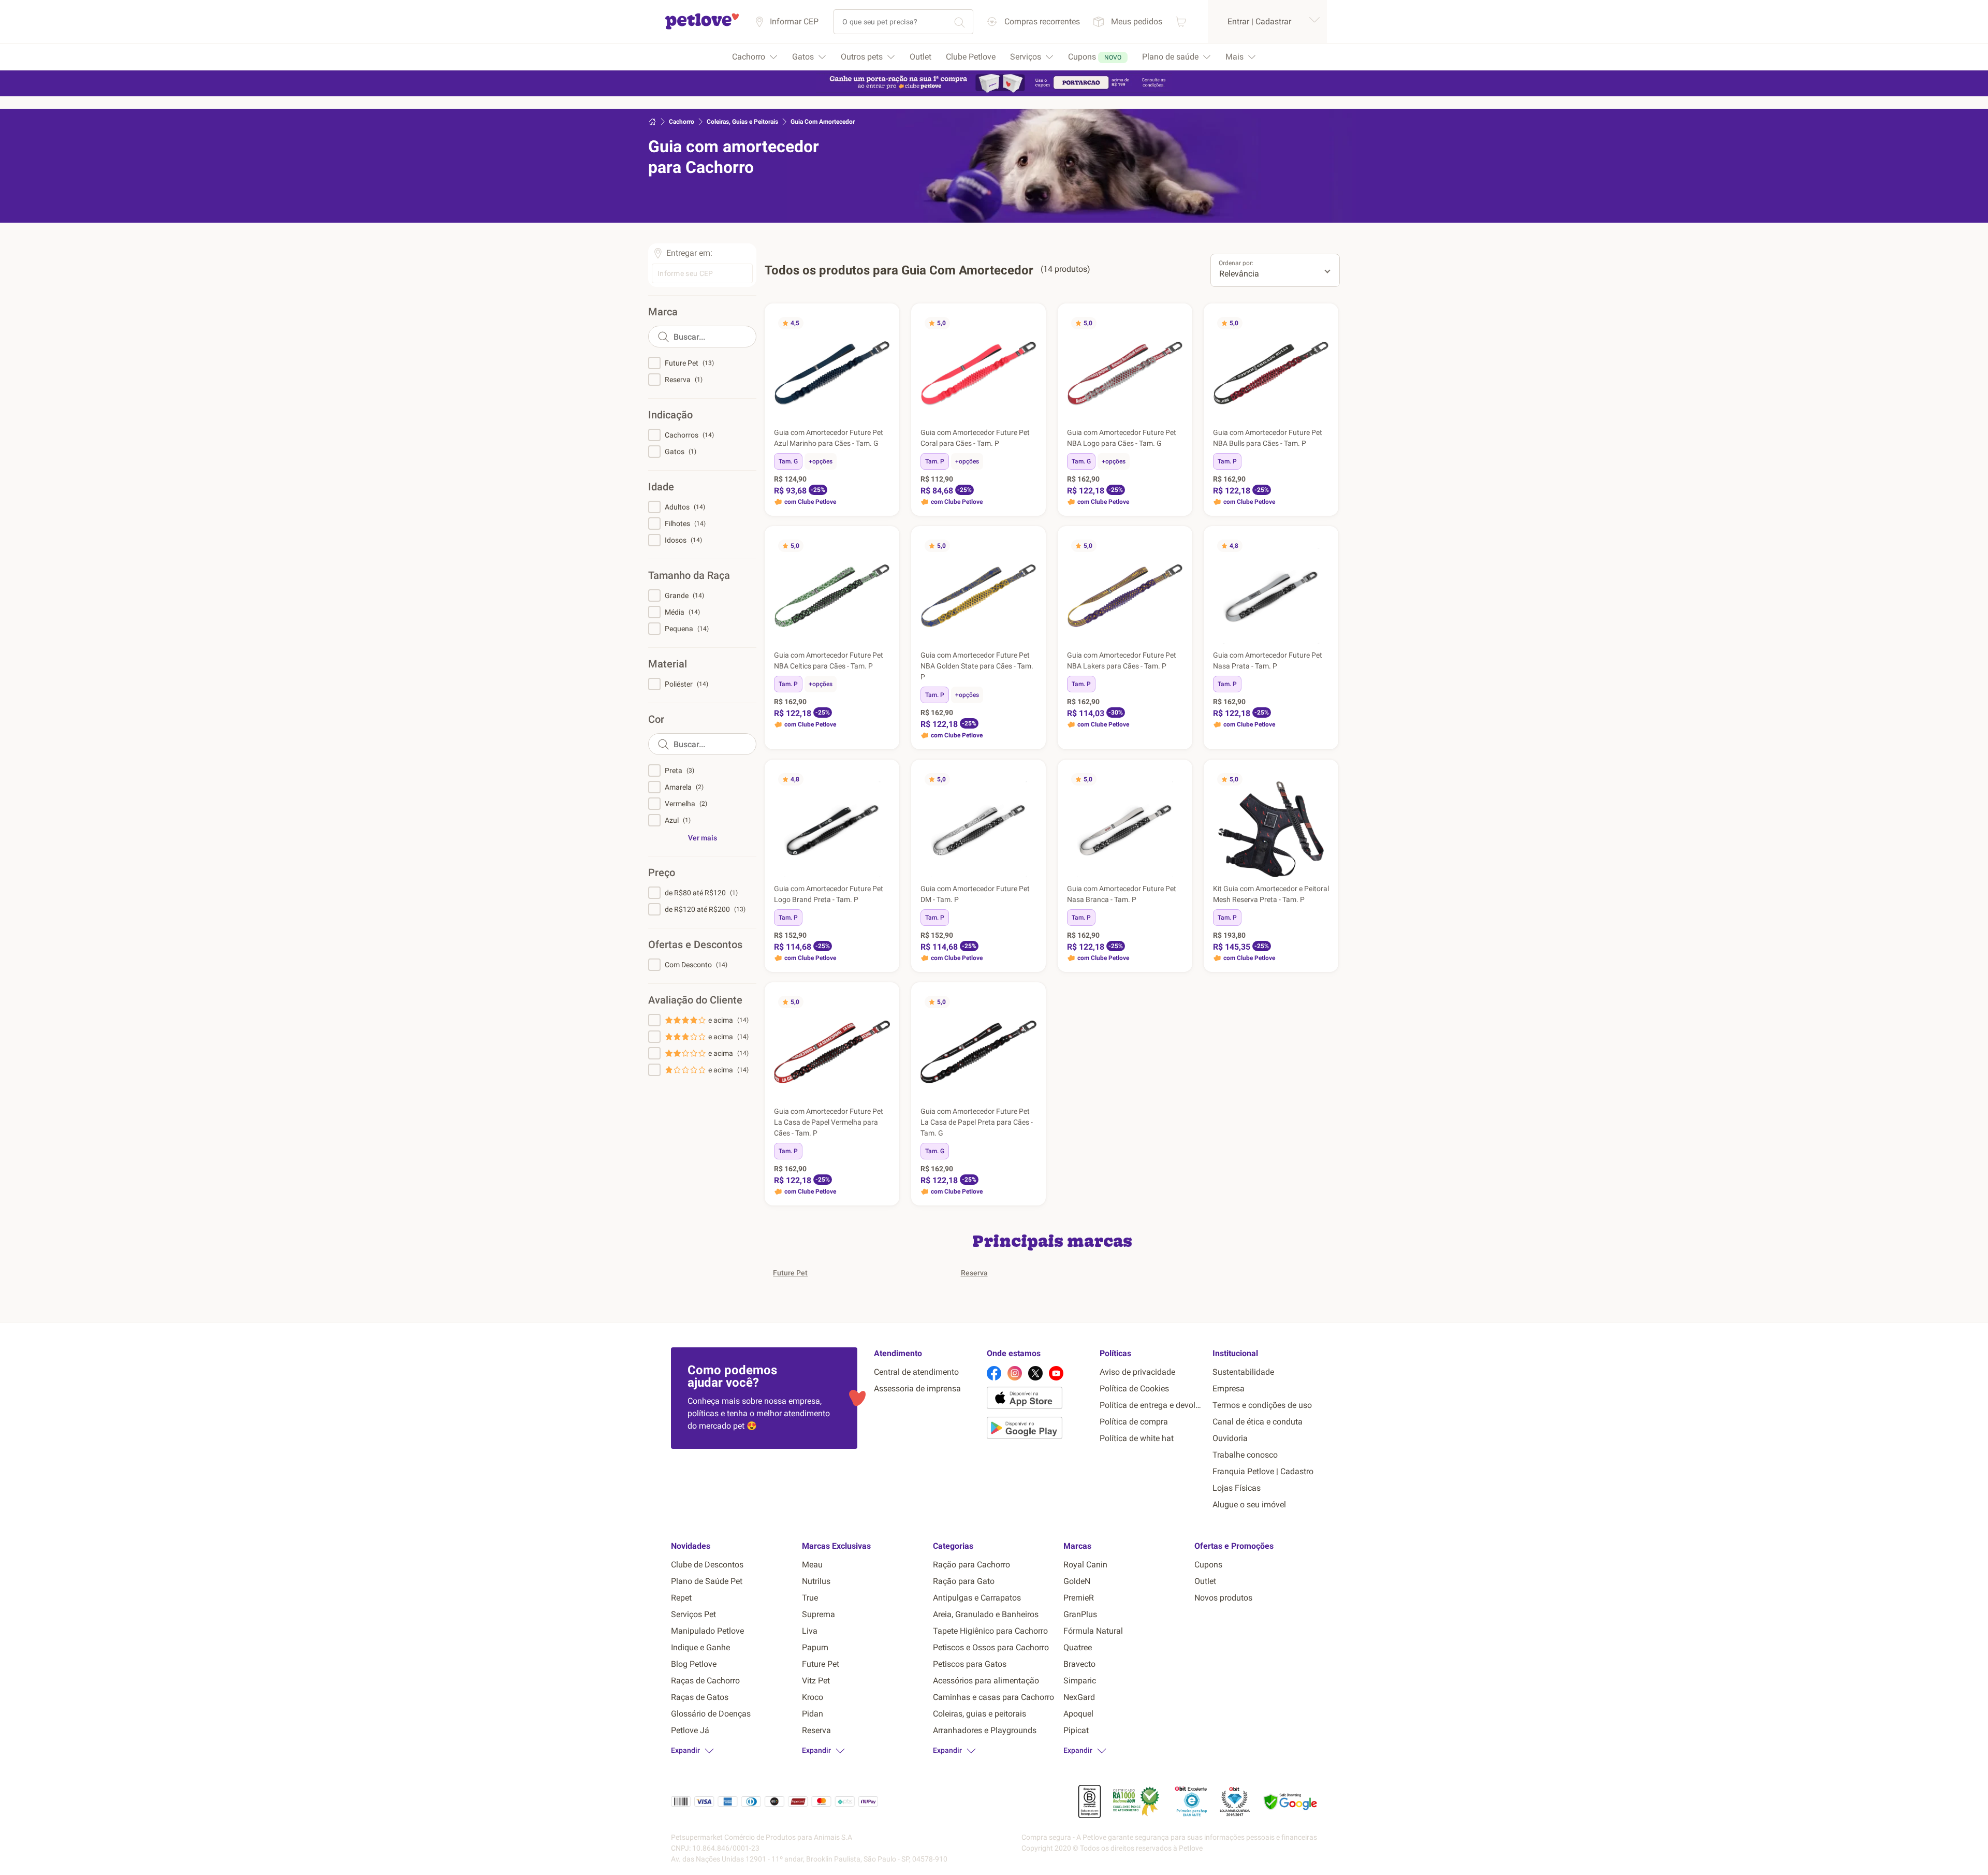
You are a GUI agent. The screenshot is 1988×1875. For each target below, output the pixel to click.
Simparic (1080, 1681)
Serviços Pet (693, 1614)
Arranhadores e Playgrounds (985, 1730)
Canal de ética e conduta (1258, 1422)
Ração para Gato (964, 1581)
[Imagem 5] (830, 416)
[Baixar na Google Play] (1039, 1430)
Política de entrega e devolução (1152, 1405)
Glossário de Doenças (711, 1714)
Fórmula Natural (1093, 1631)
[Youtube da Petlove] (1056, 1373)
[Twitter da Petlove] (1035, 1373)
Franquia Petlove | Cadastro (1263, 1471)
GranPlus (1080, 1614)
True (810, 1598)
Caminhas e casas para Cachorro (993, 1697)
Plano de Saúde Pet (707, 1581)
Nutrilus (816, 1581)
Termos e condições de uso (1262, 1405)
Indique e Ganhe (700, 1647)
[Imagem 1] (813, 416)
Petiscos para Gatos (970, 1664)
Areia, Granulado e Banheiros (986, 1614)
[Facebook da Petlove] (994, 1373)
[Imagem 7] (838, 416)
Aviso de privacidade (1137, 1372)
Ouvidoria (1230, 1438)
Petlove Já (690, 1730)
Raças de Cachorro (705, 1681)
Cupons (1208, 1565)
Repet (681, 1598)
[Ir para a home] (702, 28)
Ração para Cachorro (971, 1565)
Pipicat (1076, 1730)
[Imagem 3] (822, 416)
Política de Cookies (1134, 1389)
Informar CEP (794, 21)
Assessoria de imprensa (917, 1389)
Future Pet (790, 1273)
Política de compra (1134, 1422)
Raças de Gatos (700, 1697)
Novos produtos (1223, 1598)
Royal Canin (1085, 1565)
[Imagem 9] (846, 416)
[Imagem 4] (826, 416)
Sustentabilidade (1243, 1372)
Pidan (813, 1714)
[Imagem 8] (842, 416)
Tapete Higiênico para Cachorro (990, 1631)
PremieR (1079, 1598)
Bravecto (1079, 1664)
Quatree (1078, 1647)
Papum (815, 1647)
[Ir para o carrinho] (1181, 21)
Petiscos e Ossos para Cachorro (991, 1647)
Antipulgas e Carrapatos (977, 1598)
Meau (812, 1565)
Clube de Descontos (707, 1565)
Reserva (974, 1273)
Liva (810, 1631)
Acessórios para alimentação (986, 1681)
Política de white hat (1137, 1438)
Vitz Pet (816, 1681)
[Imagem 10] (851, 416)
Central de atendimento (916, 1372)
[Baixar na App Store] (1039, 1400)
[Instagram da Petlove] (1015, 1373)
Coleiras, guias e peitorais (980, 1714)
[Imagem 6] (834, 416)
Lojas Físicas (1237, 1488)
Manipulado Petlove (707, 1631)
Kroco (813, 1697)
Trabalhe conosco (1245, 1455)
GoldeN (1077, 1581)
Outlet (1205, 1581)
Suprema (818, 1614)
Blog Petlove (694, 1664)
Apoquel (1078, 1714)
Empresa (1229, 1389)
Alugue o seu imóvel (1249, 1505)
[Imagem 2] (817, 416)
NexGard (1079, 1697)
